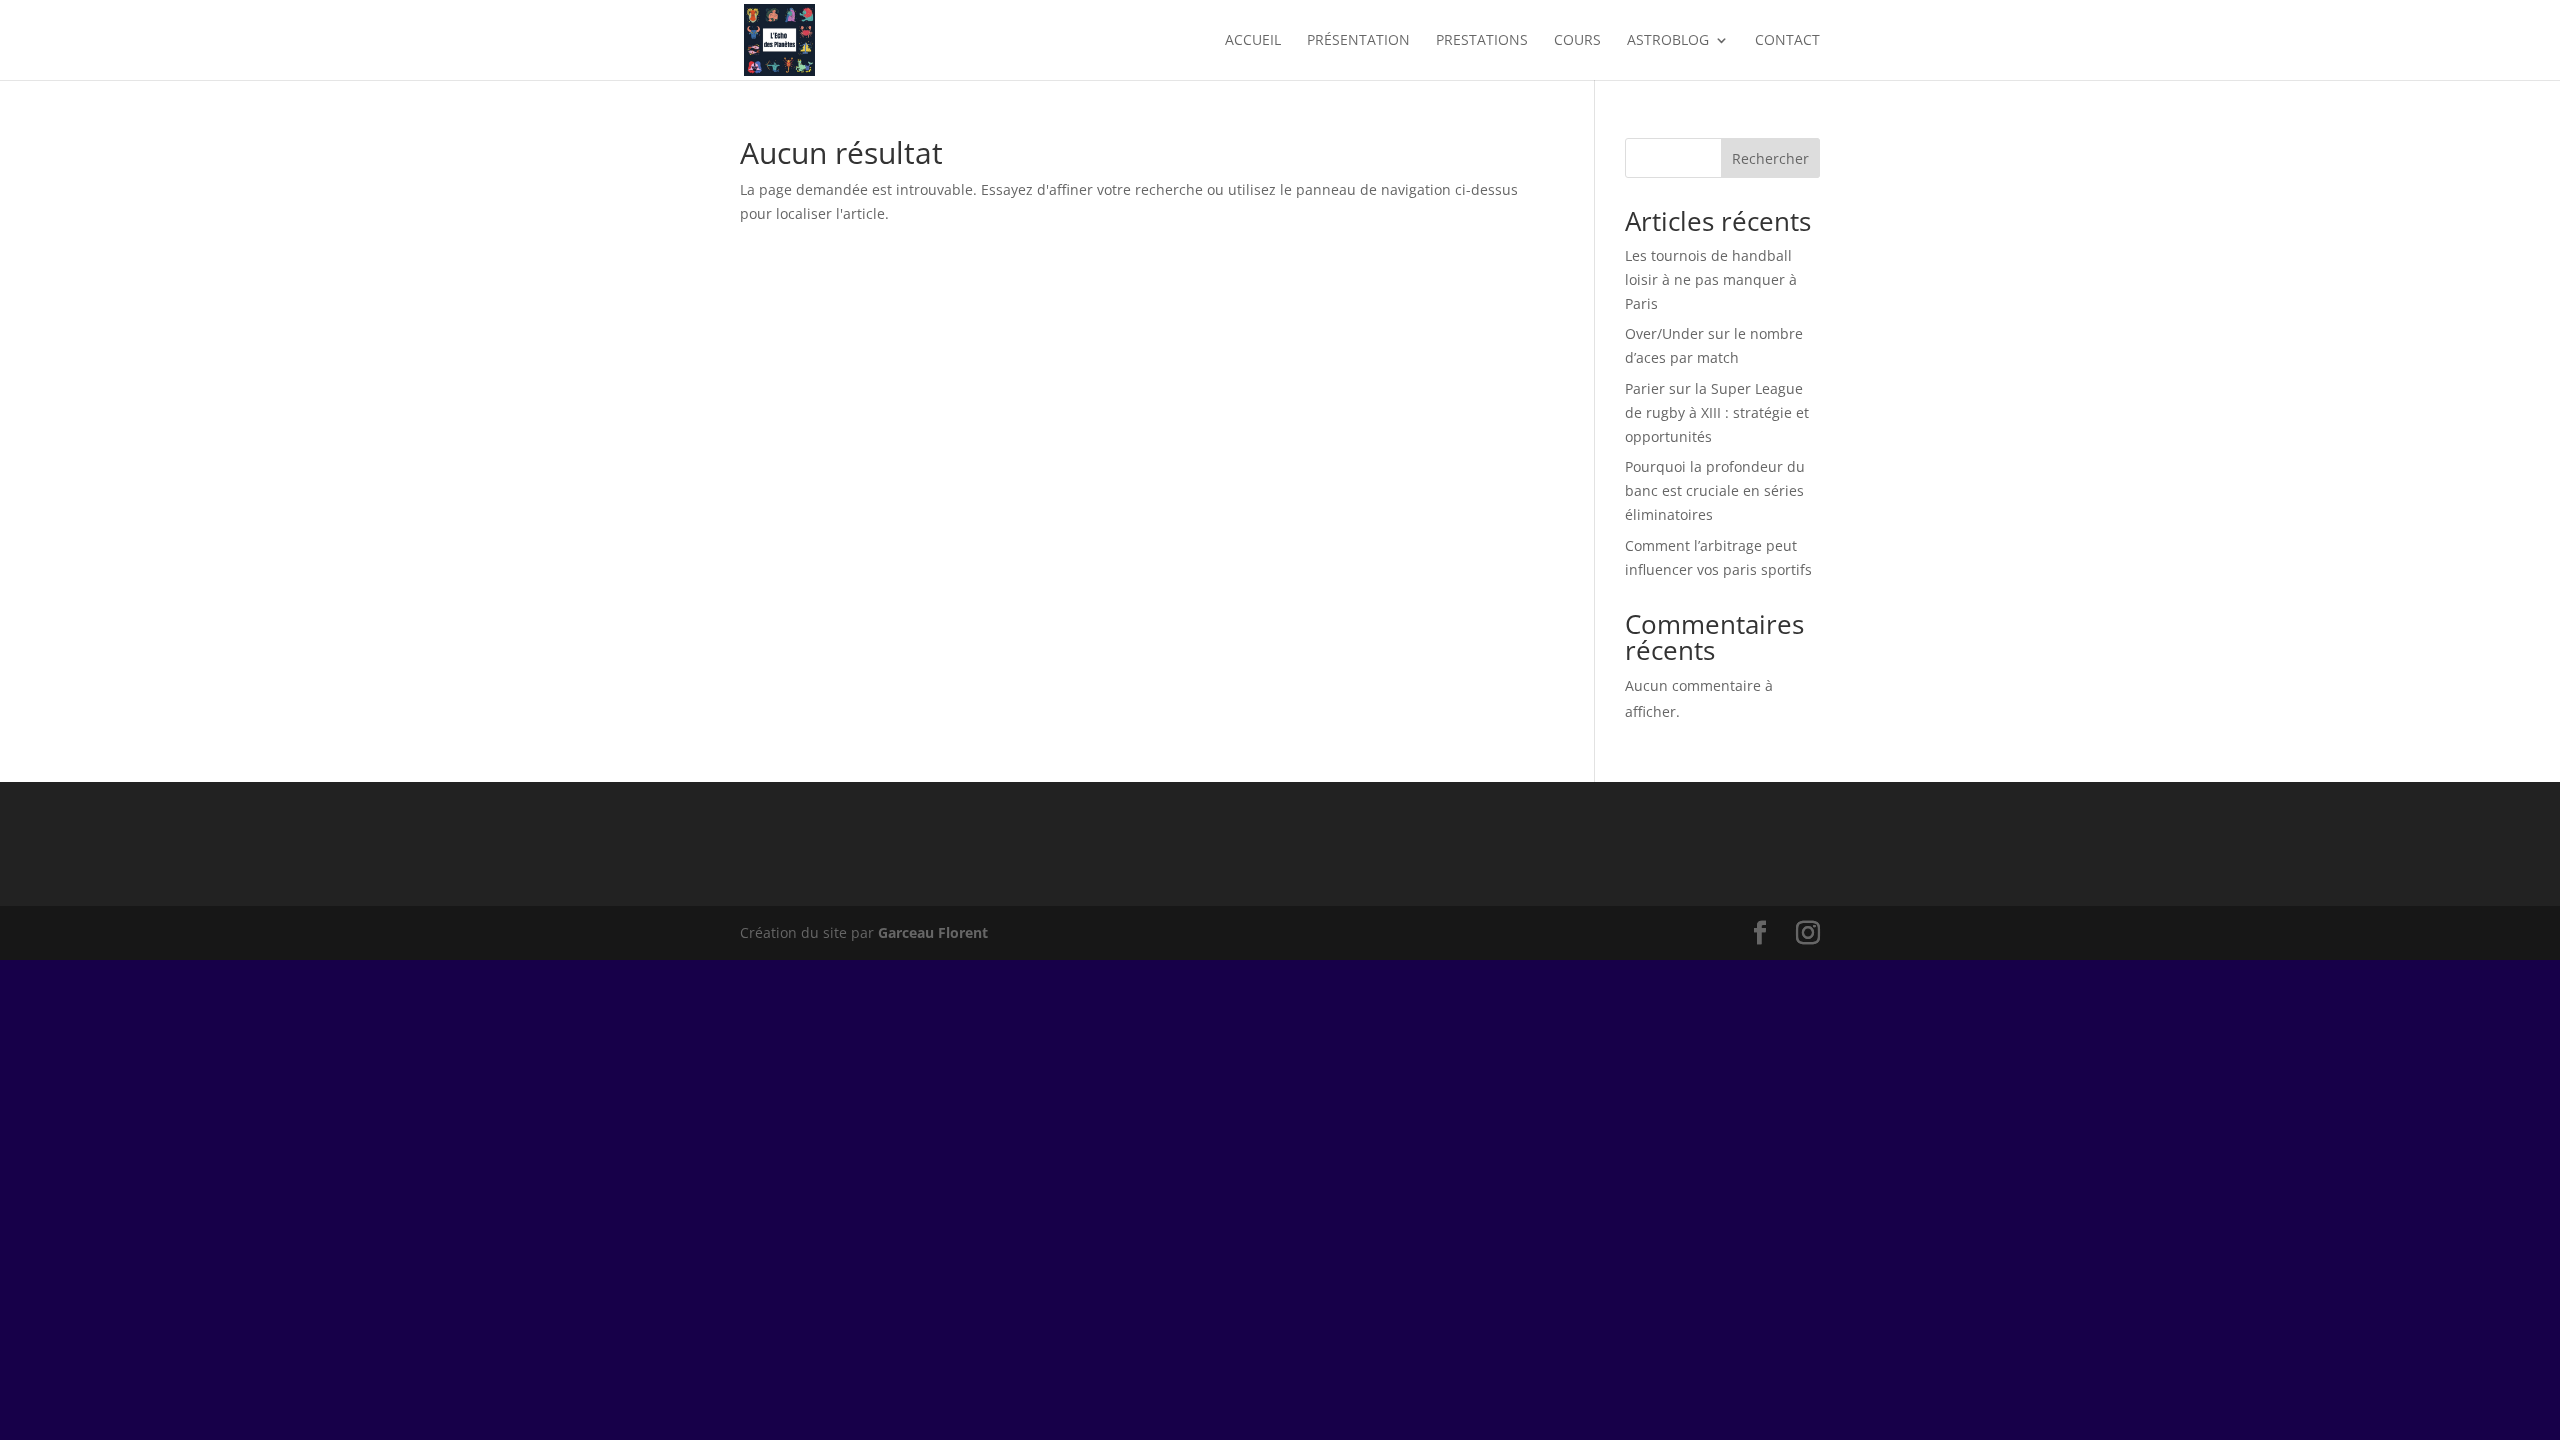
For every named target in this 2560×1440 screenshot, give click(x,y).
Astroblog (1668, 41)
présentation (1358, 41)
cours (1577, 41)
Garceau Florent (933, 932)
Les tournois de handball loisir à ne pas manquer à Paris (1711, 279)
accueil (1253, 41)
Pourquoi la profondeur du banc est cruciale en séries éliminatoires (1715, 490)
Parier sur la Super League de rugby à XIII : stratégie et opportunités (1717, 412)
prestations (1482, 41)
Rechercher (1770, 158)
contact (1787, 41)
